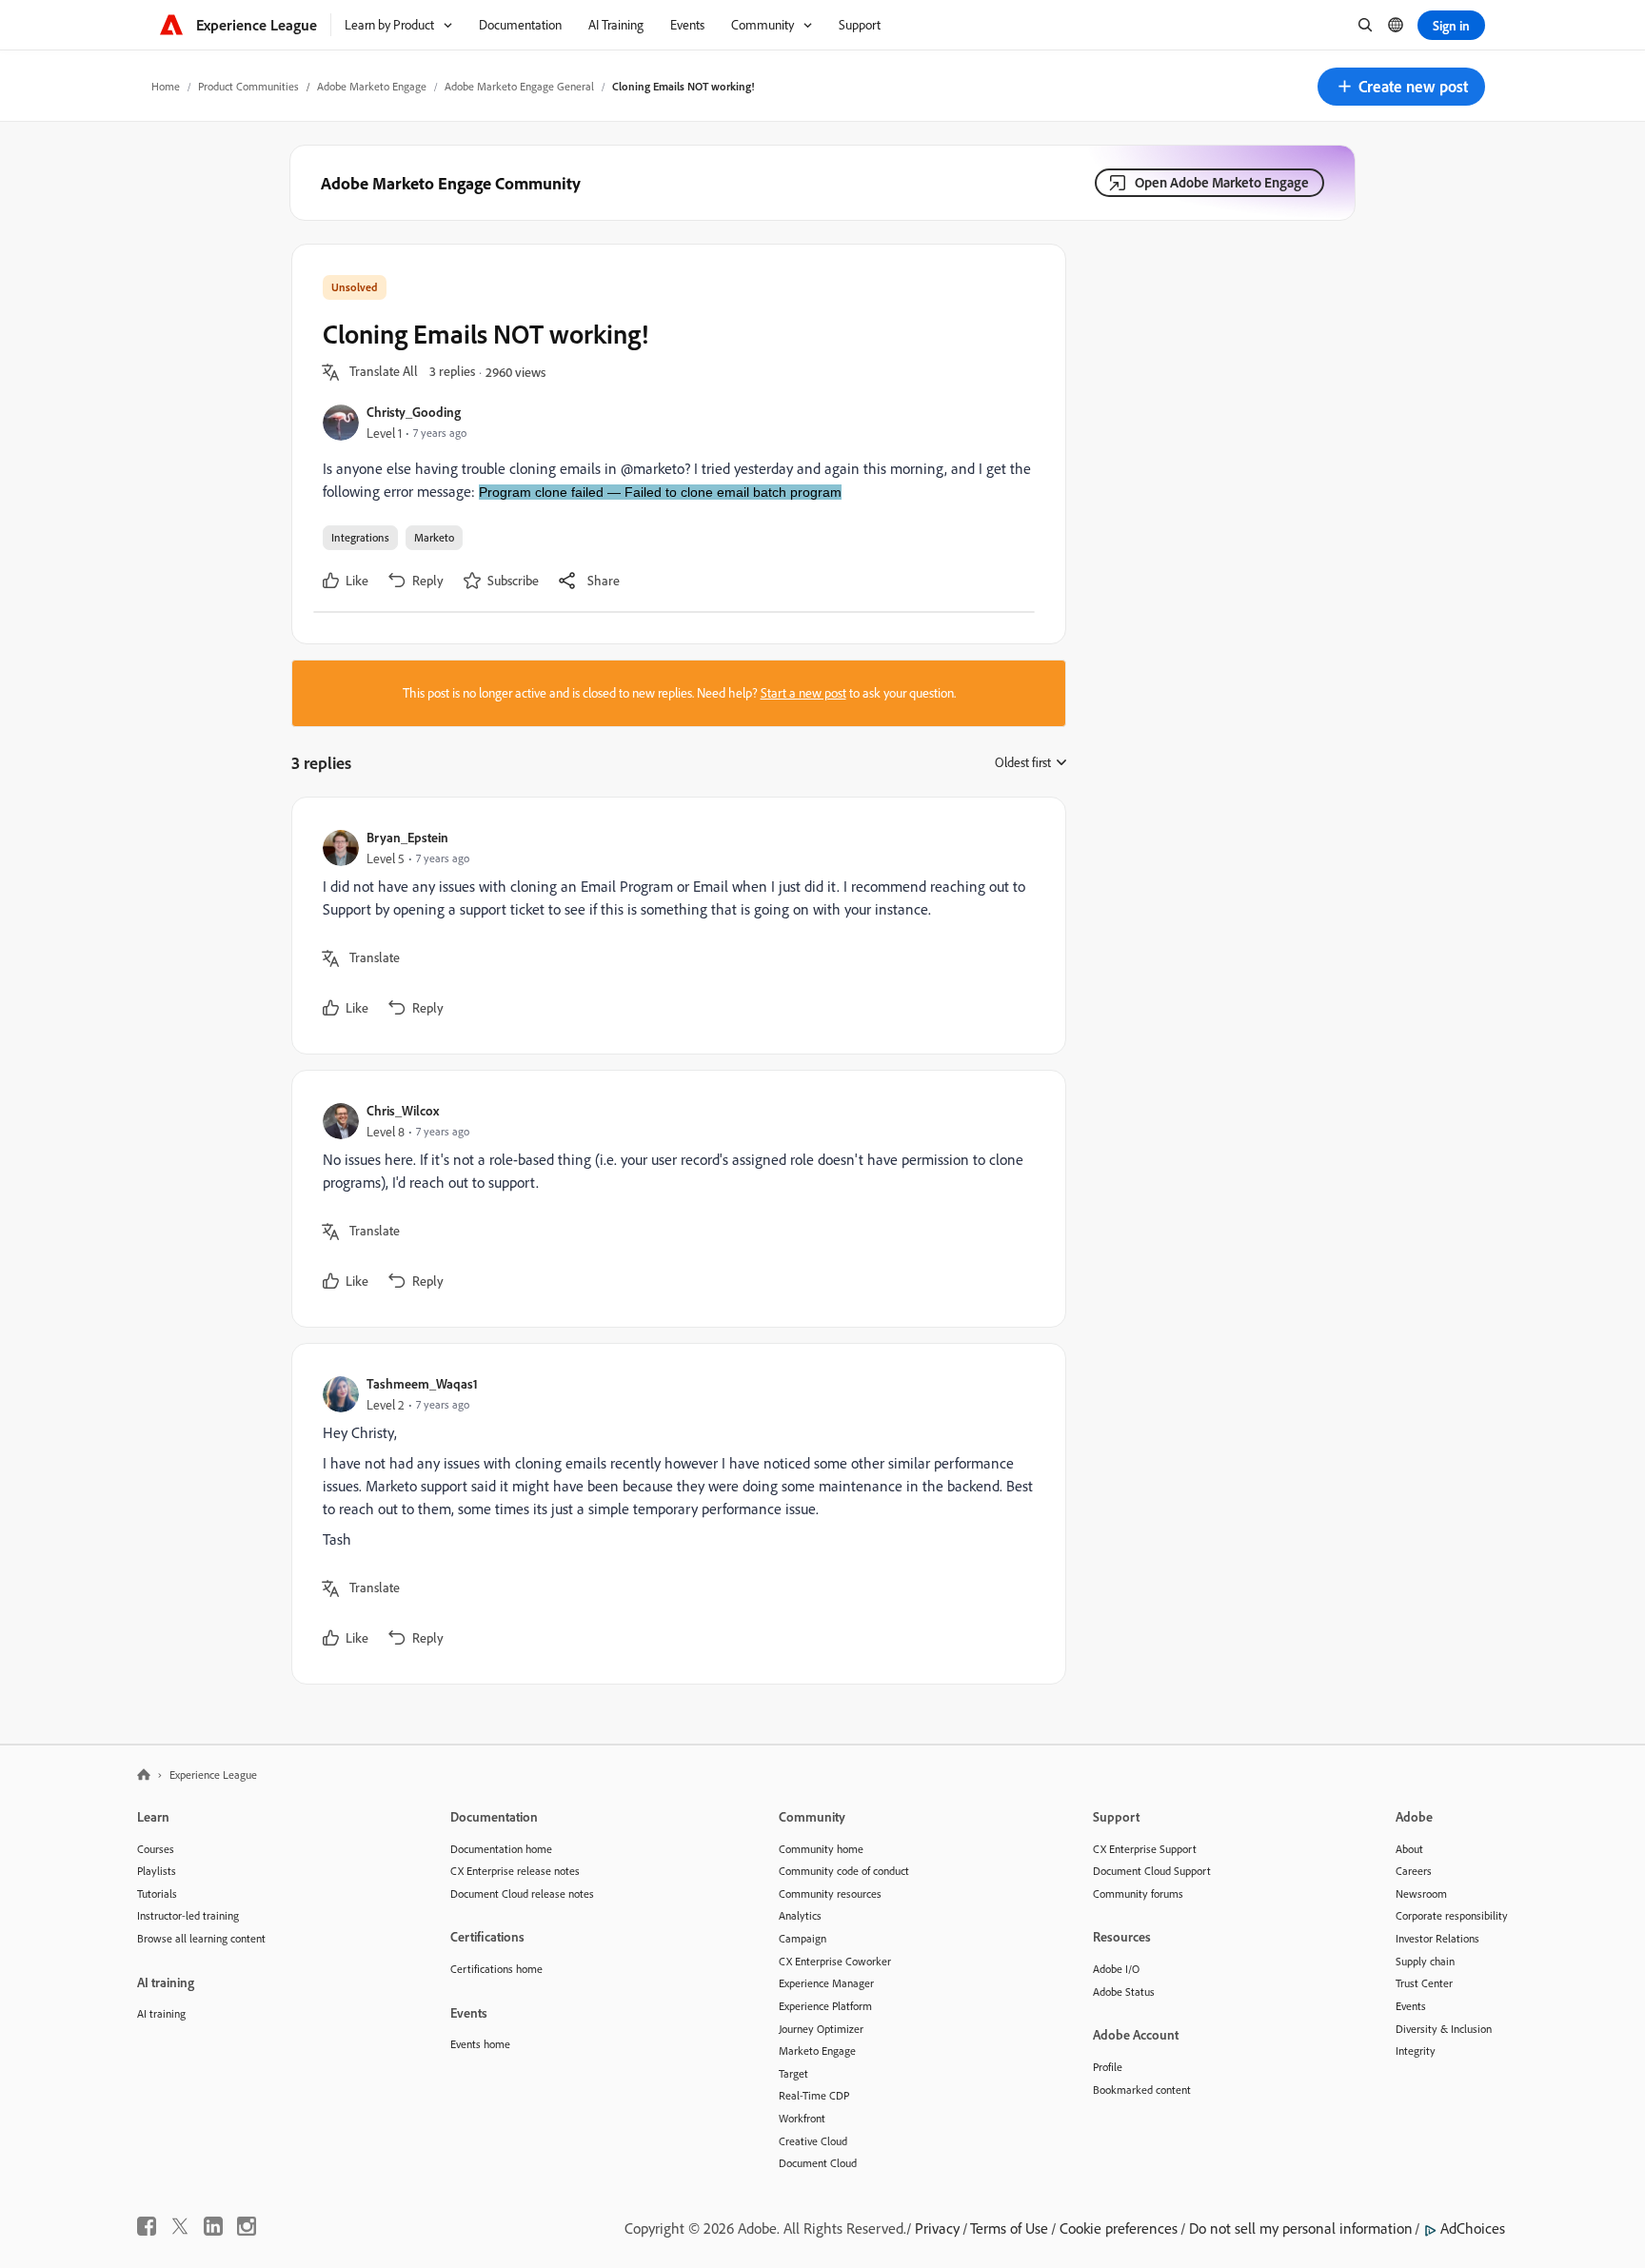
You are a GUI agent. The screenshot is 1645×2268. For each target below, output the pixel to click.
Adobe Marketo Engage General (519, 86)
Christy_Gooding (414, 412)
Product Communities (248, 86)
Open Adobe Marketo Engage (1222, 182)
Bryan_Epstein (407, 837)
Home (166, 86)
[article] (674, 926)
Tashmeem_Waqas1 (422, 1383)
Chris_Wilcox (403, 1110)
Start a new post (803, 693)
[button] (1401, 87)
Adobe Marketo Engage (372, 86)
